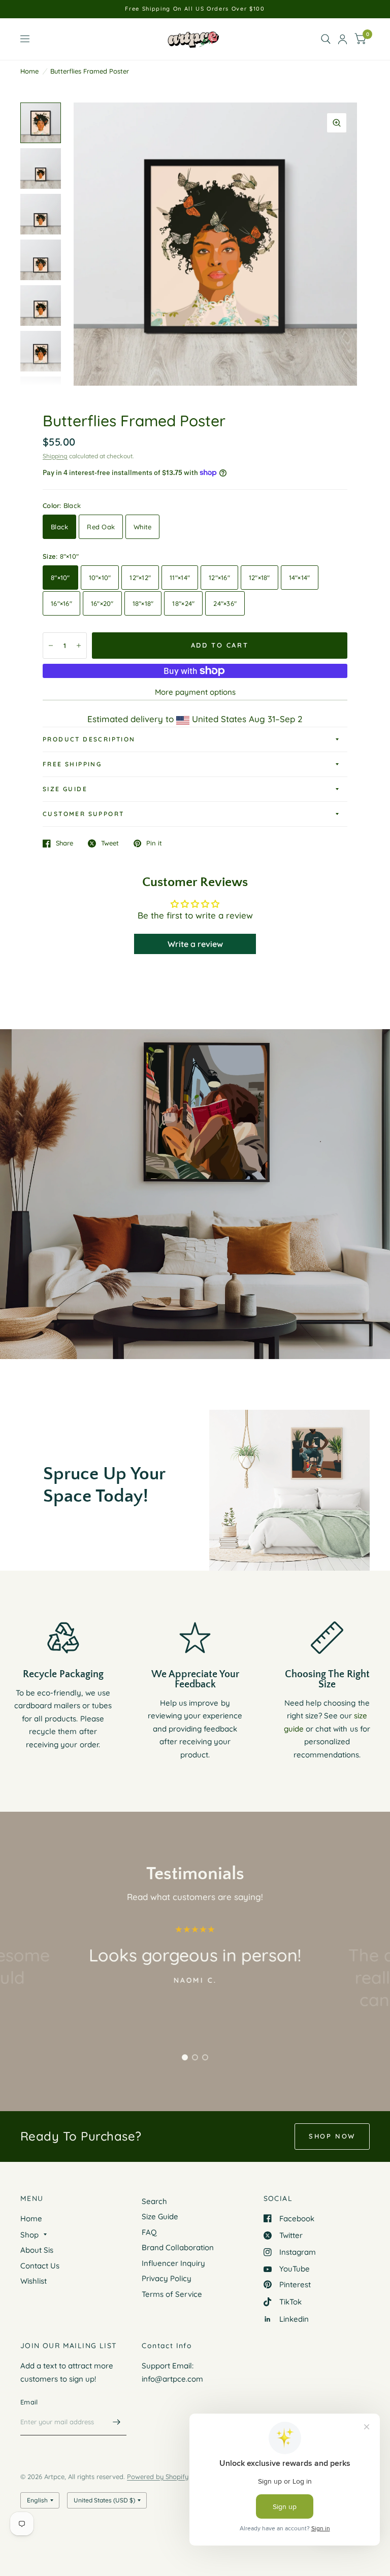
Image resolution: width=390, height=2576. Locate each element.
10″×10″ (100, 578)
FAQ (149, 2232)
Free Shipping (72, 764)
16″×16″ (61, 603)
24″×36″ (225, 603)
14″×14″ (300, 578)
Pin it (154, 843)
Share (64, 843)
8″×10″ (60, 578)
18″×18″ (143, 603)
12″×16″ (219, 578)
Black (59, 527)
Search (154, 2201)
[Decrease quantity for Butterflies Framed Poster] (51, 646)
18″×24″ (183, 603)
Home (29, 71)
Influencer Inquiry (173, 2263)
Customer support (83, 814)
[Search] (326, 39)
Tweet (110, 843)
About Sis (37, 2250)
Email (29, 2402)
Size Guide (65, 789)
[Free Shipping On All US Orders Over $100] (195, 9)
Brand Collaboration (178, 2247)
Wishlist (34, 2281)
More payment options (195, 692)
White (142, 527)
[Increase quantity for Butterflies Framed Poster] (79, 646)
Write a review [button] (195, 944)
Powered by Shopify (158, 2477)
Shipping (55, 456)
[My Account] (343, 39)
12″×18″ (259, 578)
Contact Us (40, 2266)
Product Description (89, 739)
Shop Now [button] (332, 2136)
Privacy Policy (167, 2278)
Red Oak (101, 527)
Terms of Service (172, 2294)
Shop (29, 2235)
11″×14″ (180, 578)
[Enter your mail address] (116, 2422)
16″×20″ (102, 603)
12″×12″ (140, 578)
